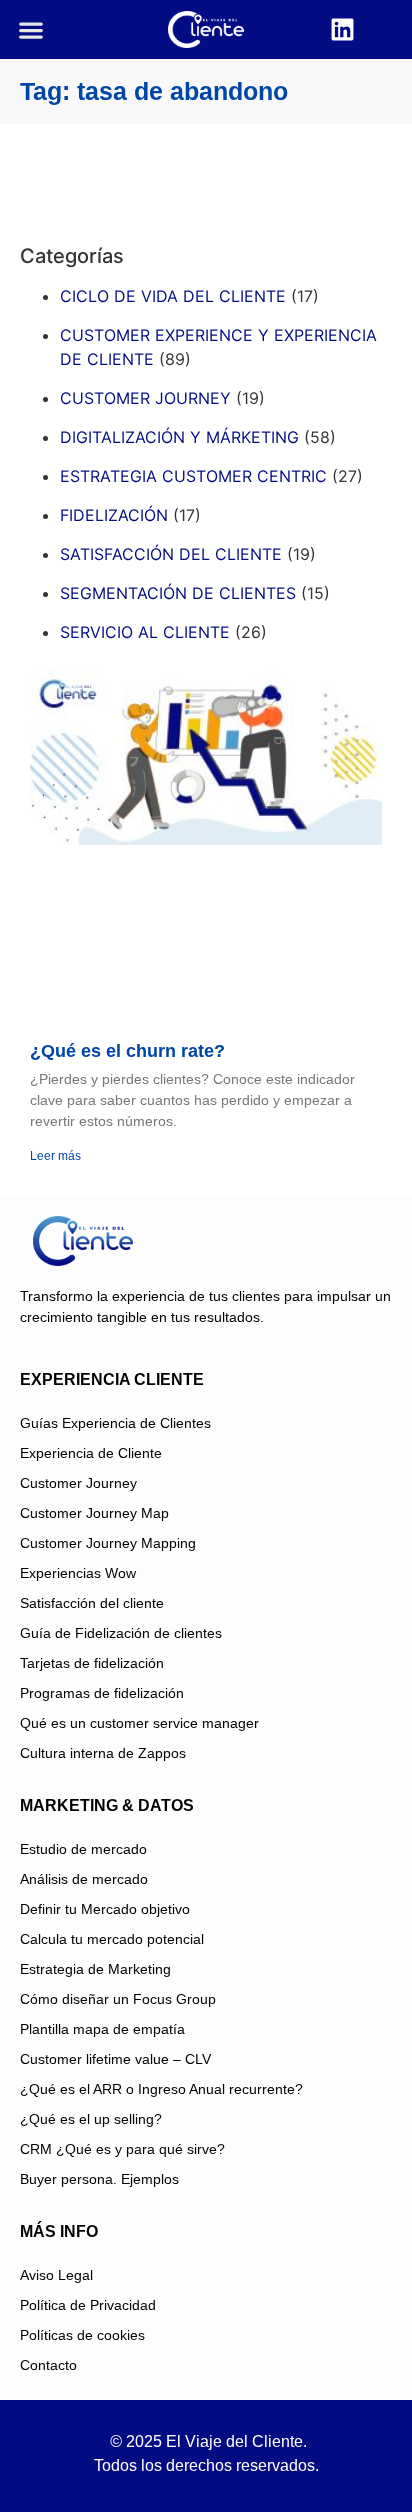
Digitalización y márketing (179, 437)
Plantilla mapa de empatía (102, 2029)
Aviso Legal (56, 2275)
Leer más (55, 1156)
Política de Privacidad (88, 2305)
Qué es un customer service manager (139, 1723)
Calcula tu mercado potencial (112, 1939)
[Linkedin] (343, 30)
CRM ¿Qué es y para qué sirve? (122, 2149)
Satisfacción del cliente (171, 554)
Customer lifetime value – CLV (115, 2059)
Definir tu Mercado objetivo (105, 1909)
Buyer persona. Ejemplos (99, 2179)
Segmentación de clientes (178, 593)
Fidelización (114, 515)
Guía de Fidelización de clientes (121, 1633)
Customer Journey (78, 1483)
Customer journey (145, 398)
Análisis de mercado (84, 1879)
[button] (30, 29)
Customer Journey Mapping (108, 1543)
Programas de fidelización (102, 1693)
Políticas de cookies (82, 2335)
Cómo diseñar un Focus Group (118, 1999)
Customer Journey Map (94, 1513)
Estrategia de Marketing (95, 1969)
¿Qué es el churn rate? (127, 1051)
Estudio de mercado (83, 1849)
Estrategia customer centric (193, 476)
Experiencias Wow (78, 1573)
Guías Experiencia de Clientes (115, 1423)
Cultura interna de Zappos (103, 1753)
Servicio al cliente (145, 632)
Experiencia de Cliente (91, 1453)
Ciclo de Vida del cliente (173, 296)
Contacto (48, 2365)
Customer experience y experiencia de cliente (218, 347)
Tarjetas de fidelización (92, 1663)
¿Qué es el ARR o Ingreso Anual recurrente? (161, 2089)
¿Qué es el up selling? (91, 2119)
